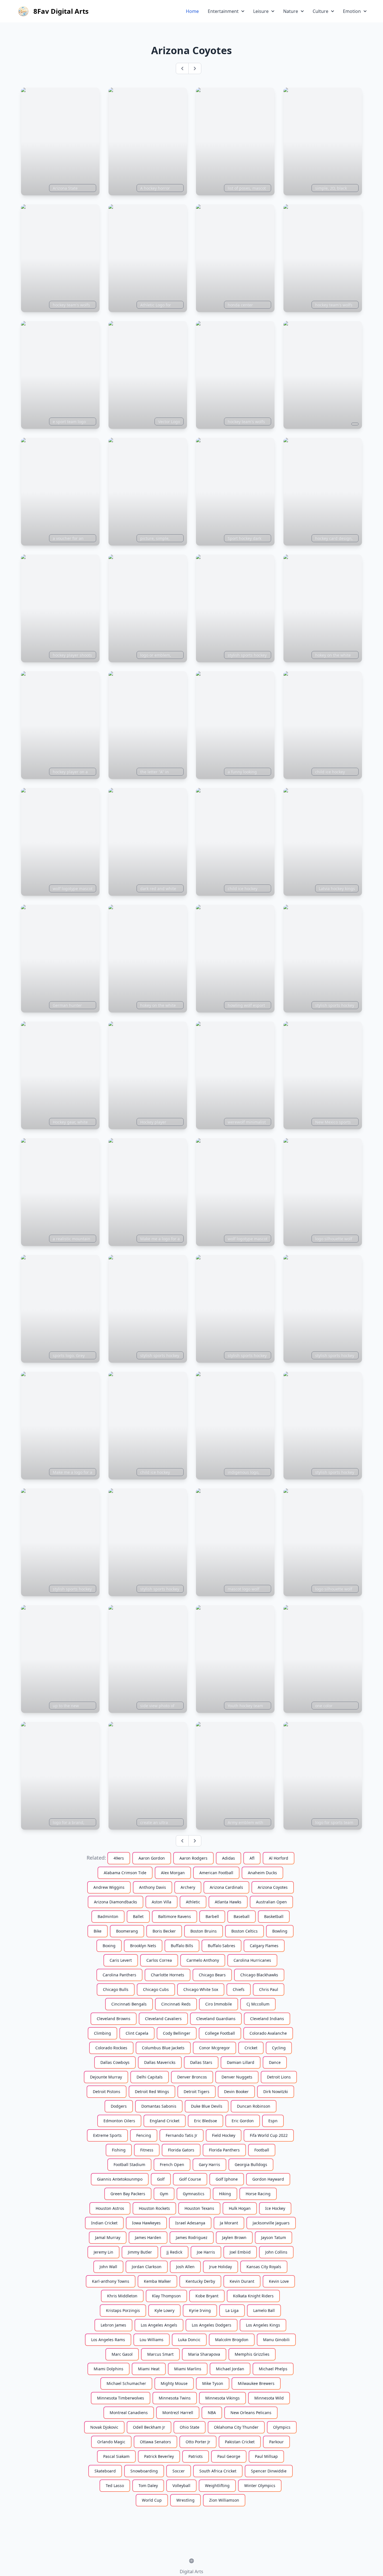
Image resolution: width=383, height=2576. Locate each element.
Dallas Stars (201, 2062)
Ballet (138, 1916)
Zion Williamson (224, 2500)
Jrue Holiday (221, 2267)
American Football (216, 1873)
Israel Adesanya (190, 2223)
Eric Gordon (243, 2121)
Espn (273, 2121)
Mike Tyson (213, 2383)
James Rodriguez (192, 2237)
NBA (212, 2413)
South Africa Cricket (218, 2471)
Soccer (179, 2471)
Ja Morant (229, 2223)
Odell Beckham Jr (149, 2427)
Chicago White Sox (201, 1989)
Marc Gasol (122, 2354)
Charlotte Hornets (168, 1975)
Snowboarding (144, 2471)
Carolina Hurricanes (252, 1960)
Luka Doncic (189, 2340)
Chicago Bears (212, 1975)
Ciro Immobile (219, 2004)
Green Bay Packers (128, 2194)
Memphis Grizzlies (252, 2354)
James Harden (148, 2237)
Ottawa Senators (155, 2442)
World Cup (152, 2500)
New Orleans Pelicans (251, 2413)
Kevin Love (279, 2281)
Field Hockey (224, 2135)
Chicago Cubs (156, 1989)
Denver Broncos (192, 2077)
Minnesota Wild (269, 2398)
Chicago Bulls (116, 1989)
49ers (119, 1858)
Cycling (279, 2048)
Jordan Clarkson (147, 2267)
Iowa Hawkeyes (146, 2223)
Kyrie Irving (200, 2310)
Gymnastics (194, 2194)
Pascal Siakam (116, 2456)
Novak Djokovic (104, 2427)
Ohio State (190, 2427)
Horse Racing (258, 2194)
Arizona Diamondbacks (116, 1902)
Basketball (274, 1916)
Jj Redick (174, 2252)
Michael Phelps (273, 2369)
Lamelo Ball (264, 2310)
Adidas (229, 1858)
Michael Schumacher (126, 2383)
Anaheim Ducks (262, 1873)
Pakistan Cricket (240, 2442)
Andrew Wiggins (109, 1887)
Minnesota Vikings (222, 2398)
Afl (252, 1858)
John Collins (276, 2252)
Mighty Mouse (174, 2383)
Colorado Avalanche (268, 2033)
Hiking (225, 2194)
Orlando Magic (111, 2442)
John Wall (108, 2267)
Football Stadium (129, 2164)
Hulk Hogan (240, 2208)
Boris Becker (164, 1931)
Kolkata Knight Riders (253, 2296)
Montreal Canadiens (129, 2413)
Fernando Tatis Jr (182, 2135)
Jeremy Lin (103, 2252)
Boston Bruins (204, 1931)
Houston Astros (110, 2208)
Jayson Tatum (274, 2237)
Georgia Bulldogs (251, 2164)
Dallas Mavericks (160, 2062)
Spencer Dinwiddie (269, 2471)
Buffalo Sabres (222, 1946)
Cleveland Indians (267, 2019)
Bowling (280, 1931)
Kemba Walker (157, 2281)
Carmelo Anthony (203, 1960)
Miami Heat (149, 2369)
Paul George (229, 2456)
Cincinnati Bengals (129, 2004)
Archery (188, 1887)
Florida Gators (181, 2150)
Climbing (102, 2033)
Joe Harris (206, 2252)
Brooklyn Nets (143, 1946)
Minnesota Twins (175, 2398)
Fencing (144, 2135)
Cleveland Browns (114, 2019)
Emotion (352, 11)
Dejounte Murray (106, 2077)
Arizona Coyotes (273, 1887)
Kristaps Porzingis (123, 2310)
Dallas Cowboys (115, 2062)
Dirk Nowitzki (276, 2092)
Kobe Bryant (207, 2296)
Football (262, 2150)
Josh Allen (185, 2267)
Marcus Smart (160, 2354)
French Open (172, 2164)
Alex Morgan (173, 1873)
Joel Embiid (240, 2252)
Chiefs (239, 1989)
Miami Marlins (188, 2369)
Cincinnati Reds (176, 2004)
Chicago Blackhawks (259, 1975)
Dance (275, 2062)
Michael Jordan (230, 2369)
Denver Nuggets (237, 2077)
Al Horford (279, 1858)
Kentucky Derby (200, 2281)
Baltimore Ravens (175, 1916)
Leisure (261, 11)
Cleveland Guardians (216, 2019)
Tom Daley (148, 2486)
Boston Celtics (244, 1931)
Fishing (119, 2150)
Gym (164, 2194)
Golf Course (190, 2179)
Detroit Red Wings (152, 2092)
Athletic (193, 1902)
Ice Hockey (275, 2208)
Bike (98, 1931)
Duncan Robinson (254, 2106)
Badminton (108, 1916)
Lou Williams (152, 2340)
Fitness (147, 2150)
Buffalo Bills (182, 1946)
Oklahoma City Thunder (236, 2427)
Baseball (242, 1916)
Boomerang (127, 1931)
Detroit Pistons (107, 2092)
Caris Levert (121, 1960)
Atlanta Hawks (228, 1902)
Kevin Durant (242, 2281)
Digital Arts (191, 2572)
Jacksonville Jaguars (271, 2223)
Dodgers (119, 2106)
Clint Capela (137, 2033)
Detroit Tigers (197, 2092)
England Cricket (165, 2121)
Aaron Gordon (152, 1858)
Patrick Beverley (159, 2456)
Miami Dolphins (109, 2369)
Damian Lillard (241, 2062)
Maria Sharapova (204, 2354)
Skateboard (105, 2471)
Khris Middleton (122, 2296)
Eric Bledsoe (206, 2121)
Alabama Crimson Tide (125, 1873)
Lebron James (113, 2325)
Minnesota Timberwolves (121, 2398)
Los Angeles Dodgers (212, 2325)
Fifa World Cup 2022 (269, 2135)
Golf (161, 2179)
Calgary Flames (264, 1946)
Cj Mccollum (258, 2004)
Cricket (251, 2048)
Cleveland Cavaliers (163, 2019)
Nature (291, 11)
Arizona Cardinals (226, 1887)
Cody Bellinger (177, 2033)
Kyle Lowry (164, 2310)
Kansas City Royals (264, 2267)
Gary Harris (209, 2164)
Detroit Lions (279, 2077)
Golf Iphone (227, 2179)
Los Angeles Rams (108, 2340)
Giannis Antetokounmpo (120, 2179)
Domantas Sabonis (159, 2106)
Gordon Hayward (268, 2179)
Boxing (109, 1946)
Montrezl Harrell (178, 2413)
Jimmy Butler (140, 2252)
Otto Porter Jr (198, 2442)
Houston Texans (199, 2208)
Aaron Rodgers (193, 1858)
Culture (320, 11)
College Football (220, 2033)
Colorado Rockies (111, 2048)
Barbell (212, 1916)
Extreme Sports (107, 2135)
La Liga (232, 2310)
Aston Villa (161, 1902)
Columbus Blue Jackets (163, 2048)
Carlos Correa (159, 1960)
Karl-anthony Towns (111, 2281)
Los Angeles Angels (159, 2325)
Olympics (282, 2427)
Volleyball (181, 2486)
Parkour (276, 2442)
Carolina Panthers (119, 1975)
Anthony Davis (153, 1887)
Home (192, 11)
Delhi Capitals (150, 2077)
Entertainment (223, 11)
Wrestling (185, 2500)
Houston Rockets (154, 2208)
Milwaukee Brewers (256, 2383)
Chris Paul (269, 1989)
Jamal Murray (108, 2237)
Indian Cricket (104, 2223)
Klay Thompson (166, 2296)
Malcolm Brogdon (232, 2340)
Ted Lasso (115, 2486)
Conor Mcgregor (214, 2048)
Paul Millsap (266, 2456)
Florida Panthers (224, 2150)
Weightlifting (217, 2486)
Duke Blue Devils (207, 2106)
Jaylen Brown (234, 2237)
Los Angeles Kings (263, 2325)
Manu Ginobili (276, 2340)
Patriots (196, 2456)
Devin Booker (236, 2092)
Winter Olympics (260, 2486)
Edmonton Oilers (119, 2121)
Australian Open (271, 1902)
